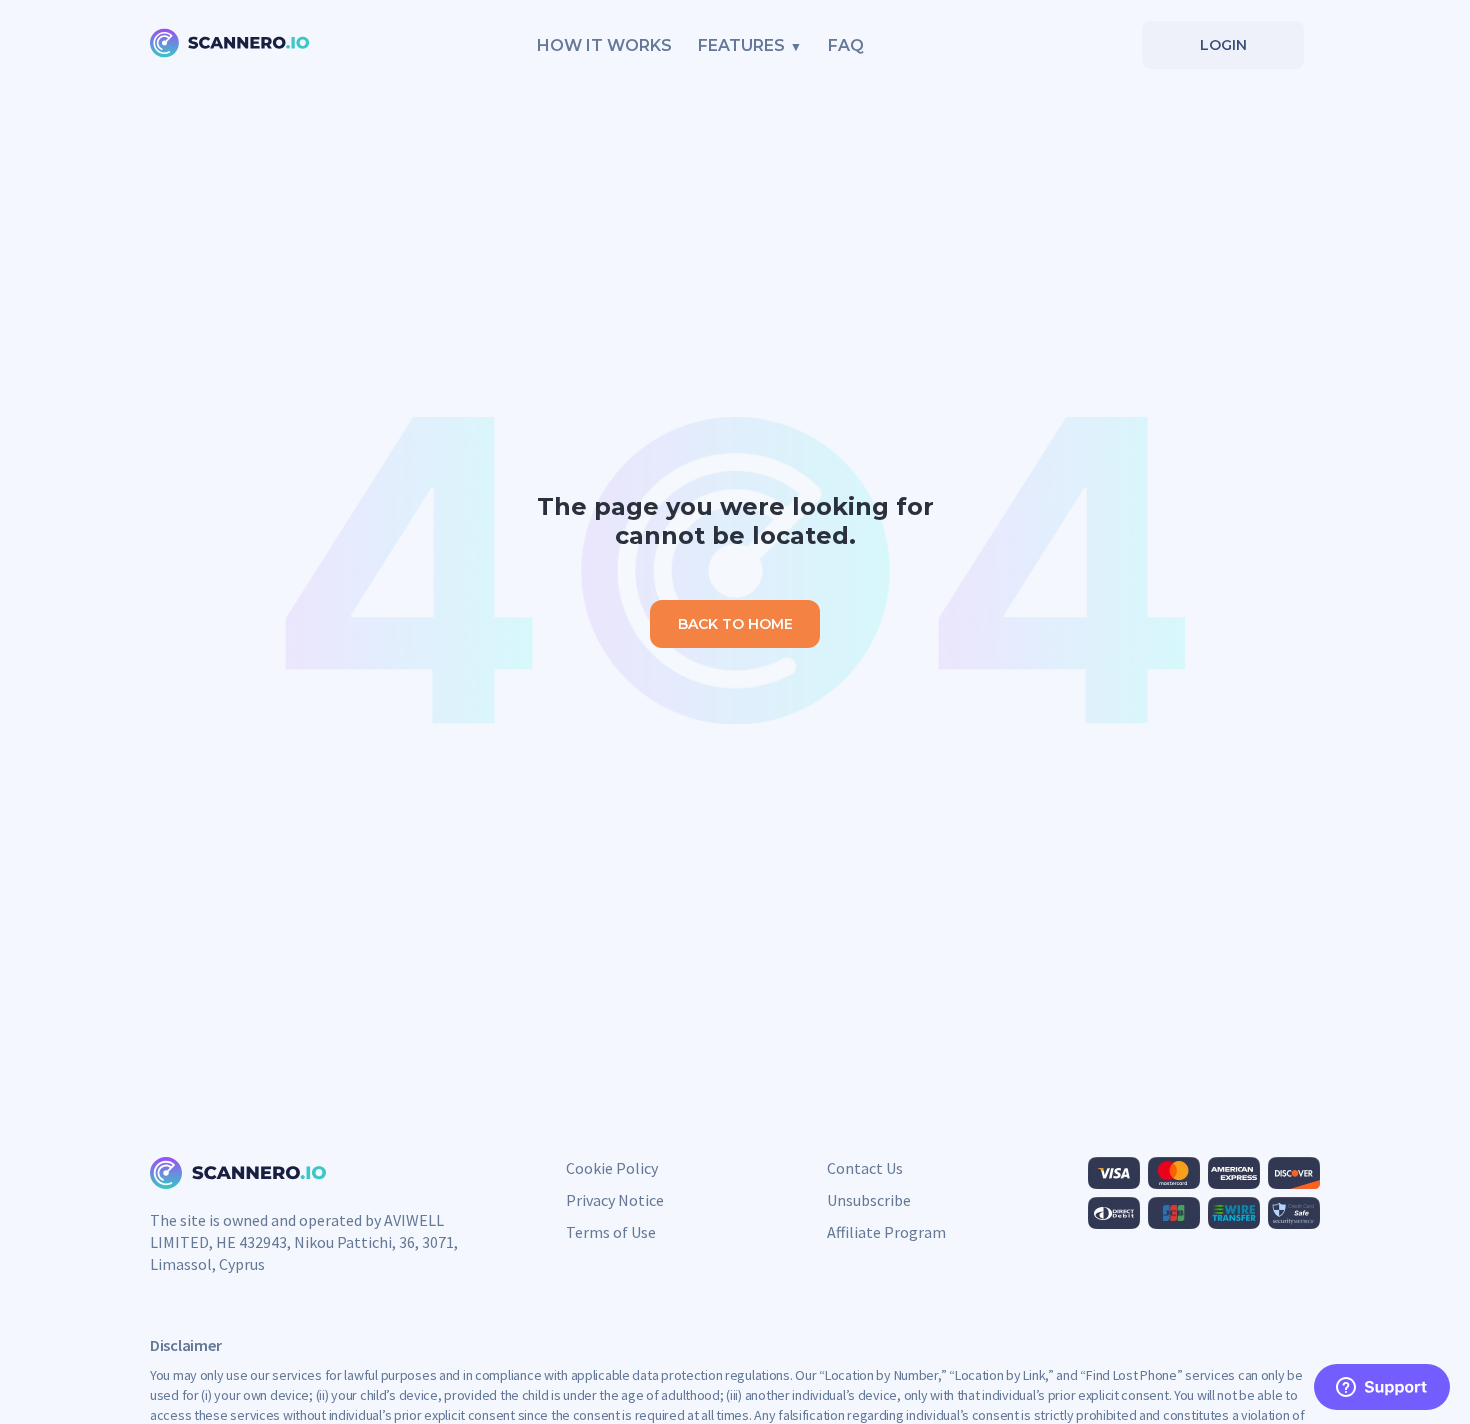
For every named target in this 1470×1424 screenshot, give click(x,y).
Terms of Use (611, 1232)
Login (1223, 45)
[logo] (230, 45)
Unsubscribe (869, 1200)
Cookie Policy (612, 1168)
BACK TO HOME (735, 624)
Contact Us (865, 1168)
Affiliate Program (886, 1232)
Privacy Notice (615, 1200)
